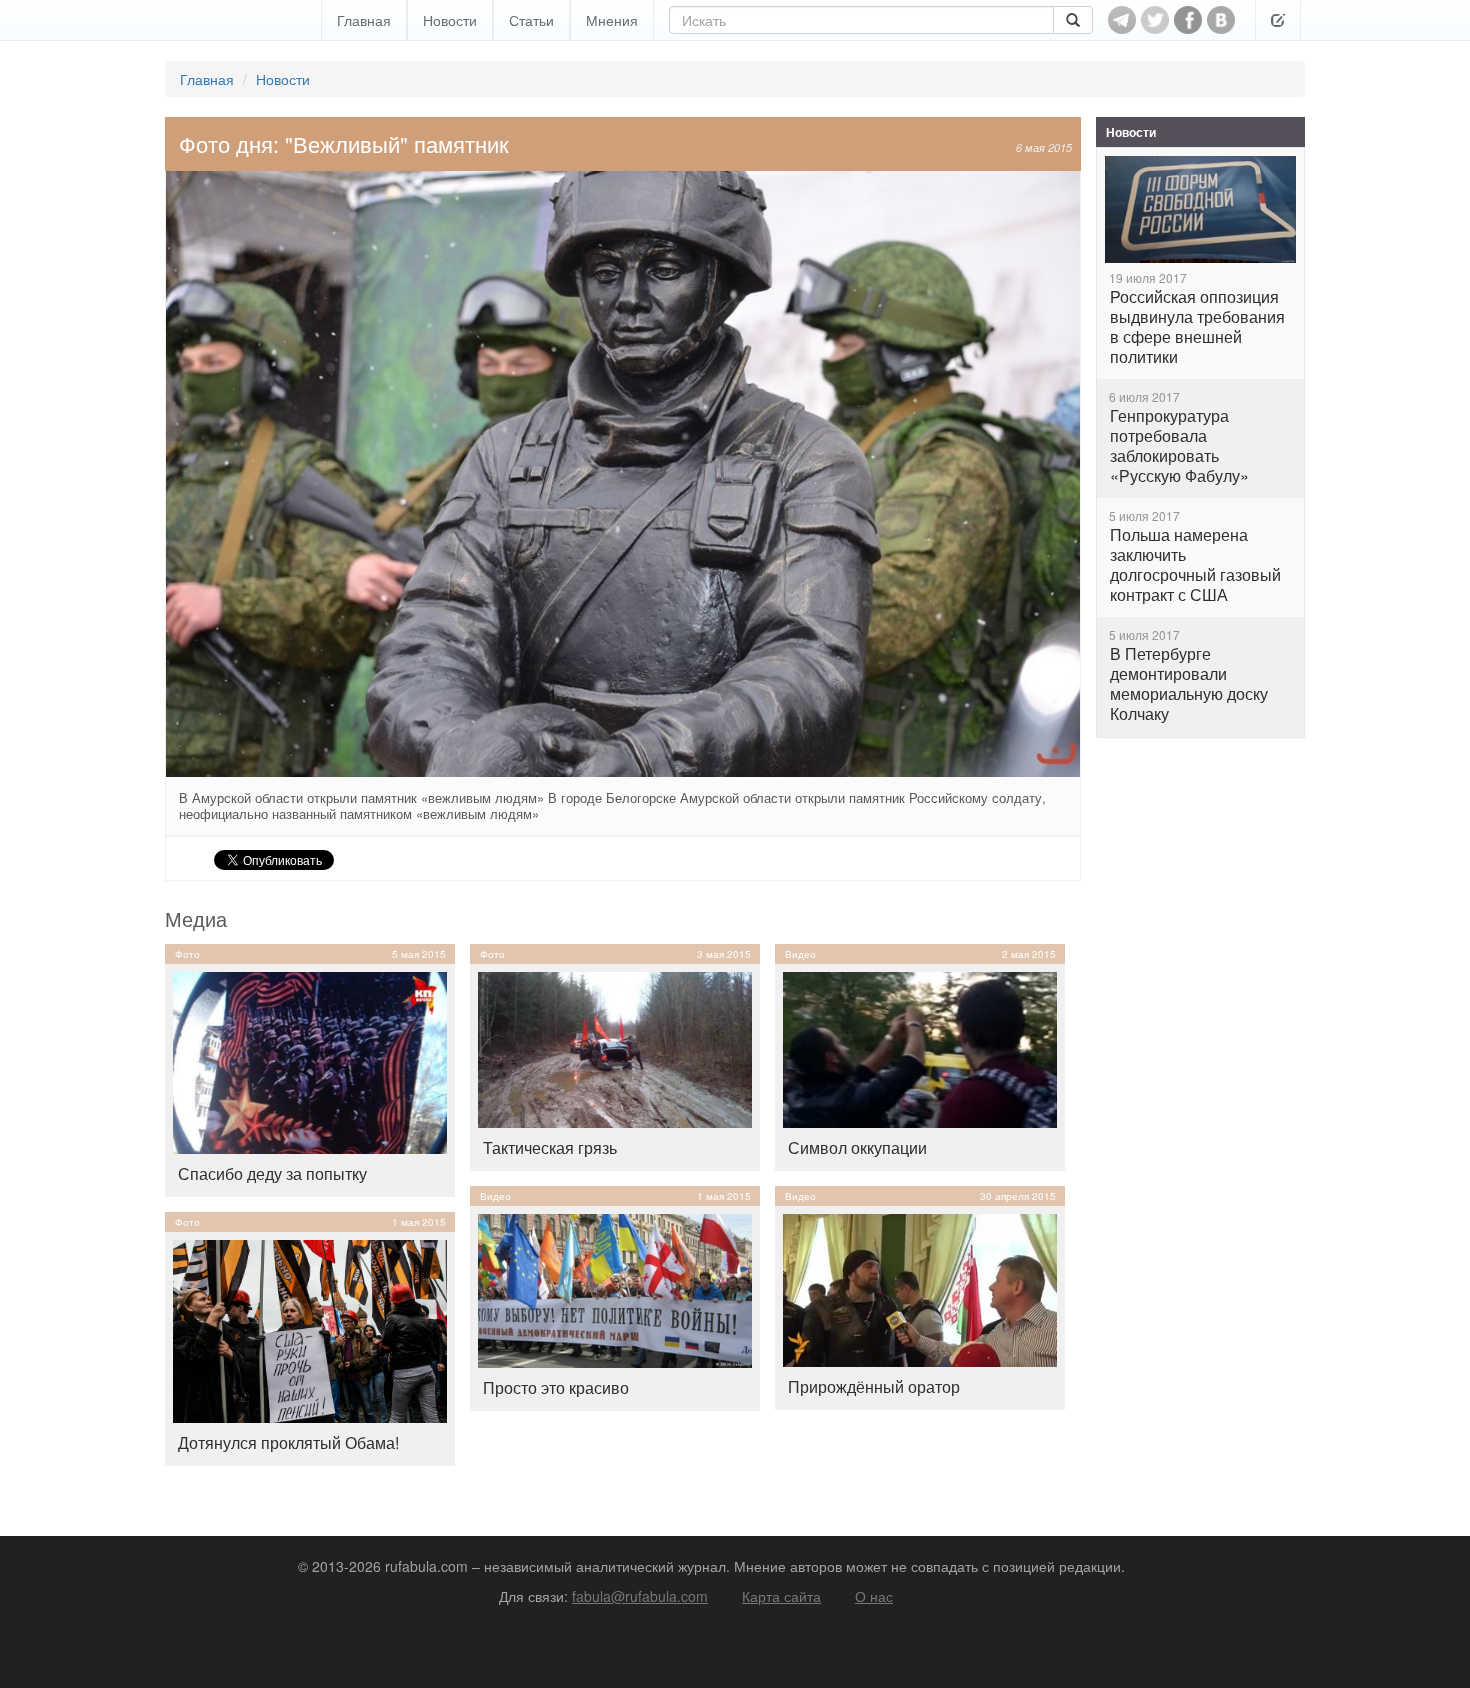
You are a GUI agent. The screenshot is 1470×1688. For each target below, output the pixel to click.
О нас (874, 1596)
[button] (1278, 20)
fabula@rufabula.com (640, 1596)
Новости (450, 20)
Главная (364, 20)
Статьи (531, 20)
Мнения (612, 20)
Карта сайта (781, 1596)
